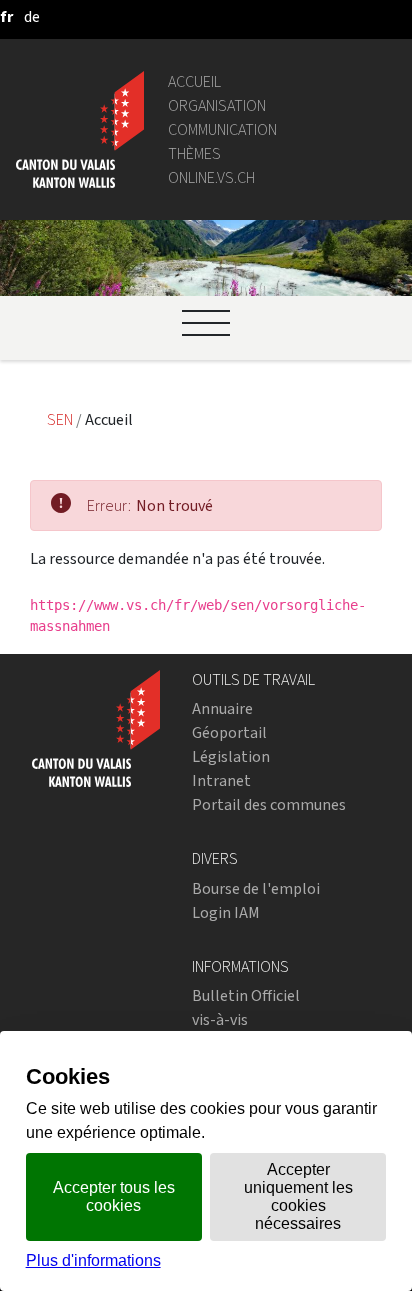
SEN (61, 419)
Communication (222, 129)
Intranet (221, 780)
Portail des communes (269, 804)
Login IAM (226, 912)
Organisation (217, 105)
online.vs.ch (211, 177)
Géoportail (229, 732)
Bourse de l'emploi (256, 888)
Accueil (194, 81)
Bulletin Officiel (246, 995)
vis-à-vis (220, 1019)
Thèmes (194, 153)
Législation (231, 756)
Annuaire (222, 708)
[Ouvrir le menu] (206, 323)
